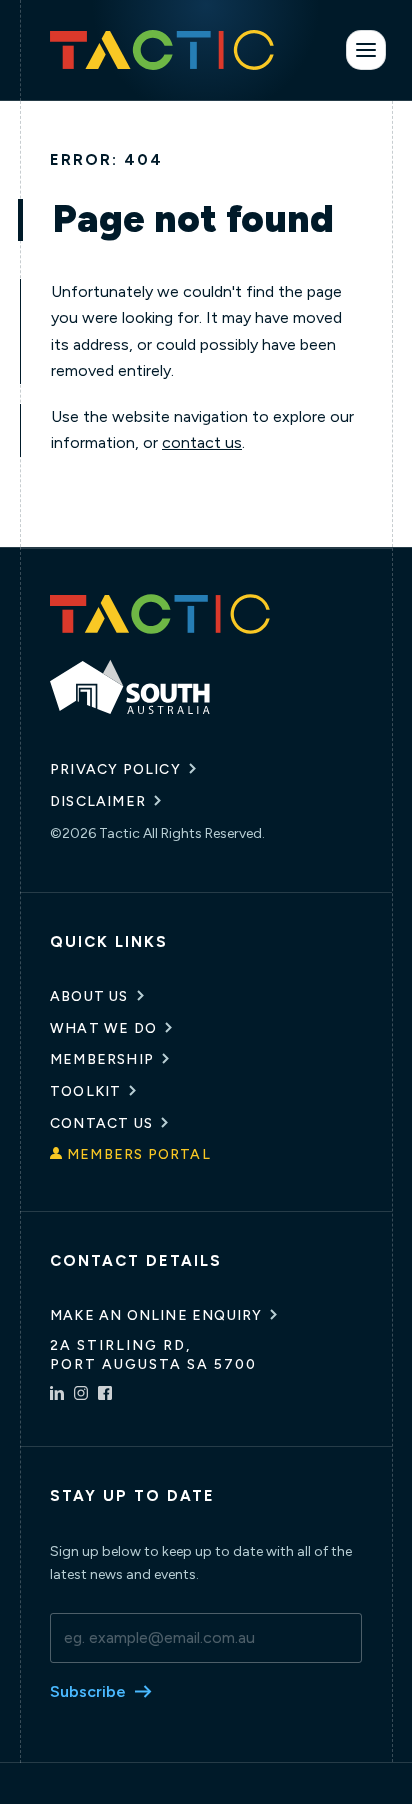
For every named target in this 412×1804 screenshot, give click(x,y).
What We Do (103, 1028)
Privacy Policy (115, 769)
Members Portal (139, 1154)
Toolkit (85, 1091)
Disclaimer (98, 801)
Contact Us (101, 1123)
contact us (202, 442)
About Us (89, 996)
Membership (102, 1059)
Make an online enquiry (156, 1315)
